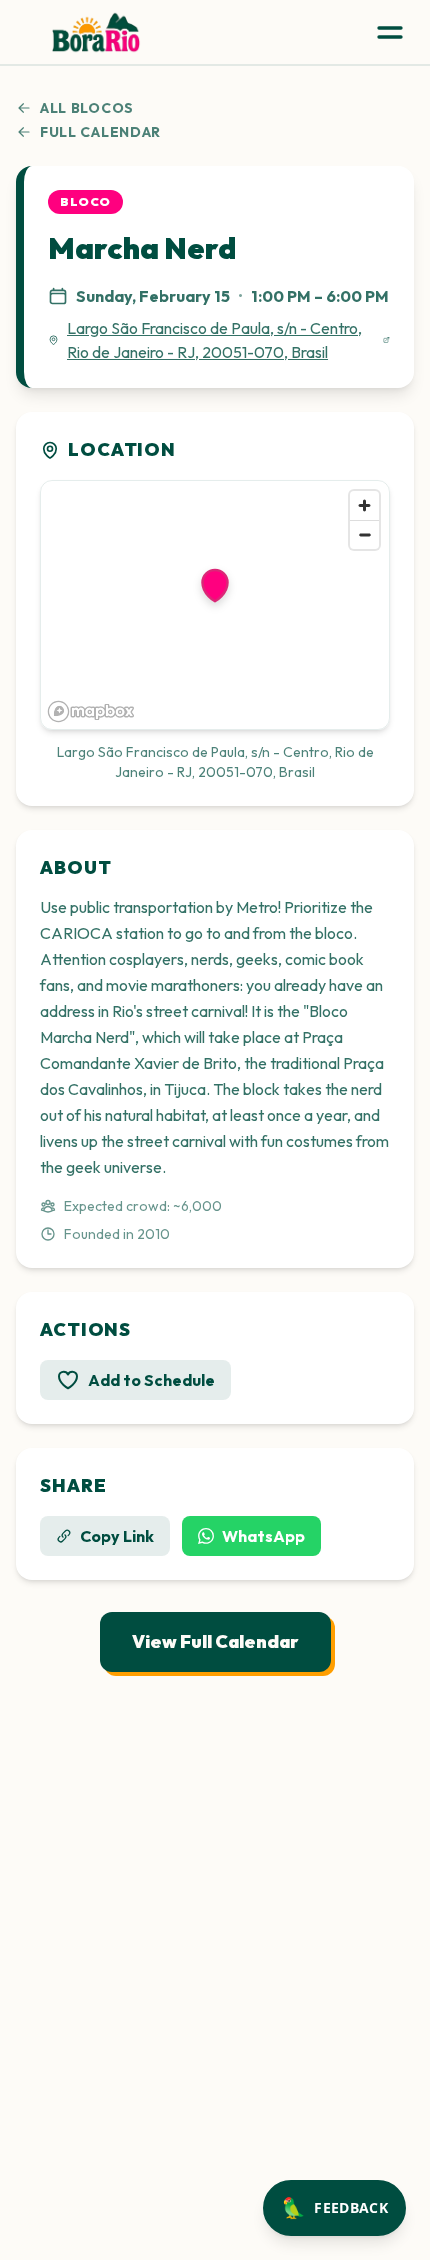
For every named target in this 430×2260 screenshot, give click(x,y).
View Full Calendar (215, 1641)
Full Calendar (100, 132)
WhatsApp (263, 1536)
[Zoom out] (364, 534)
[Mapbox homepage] (91, 711)
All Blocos (87, 108)
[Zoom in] (364, 505)
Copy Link (117, 1536)
